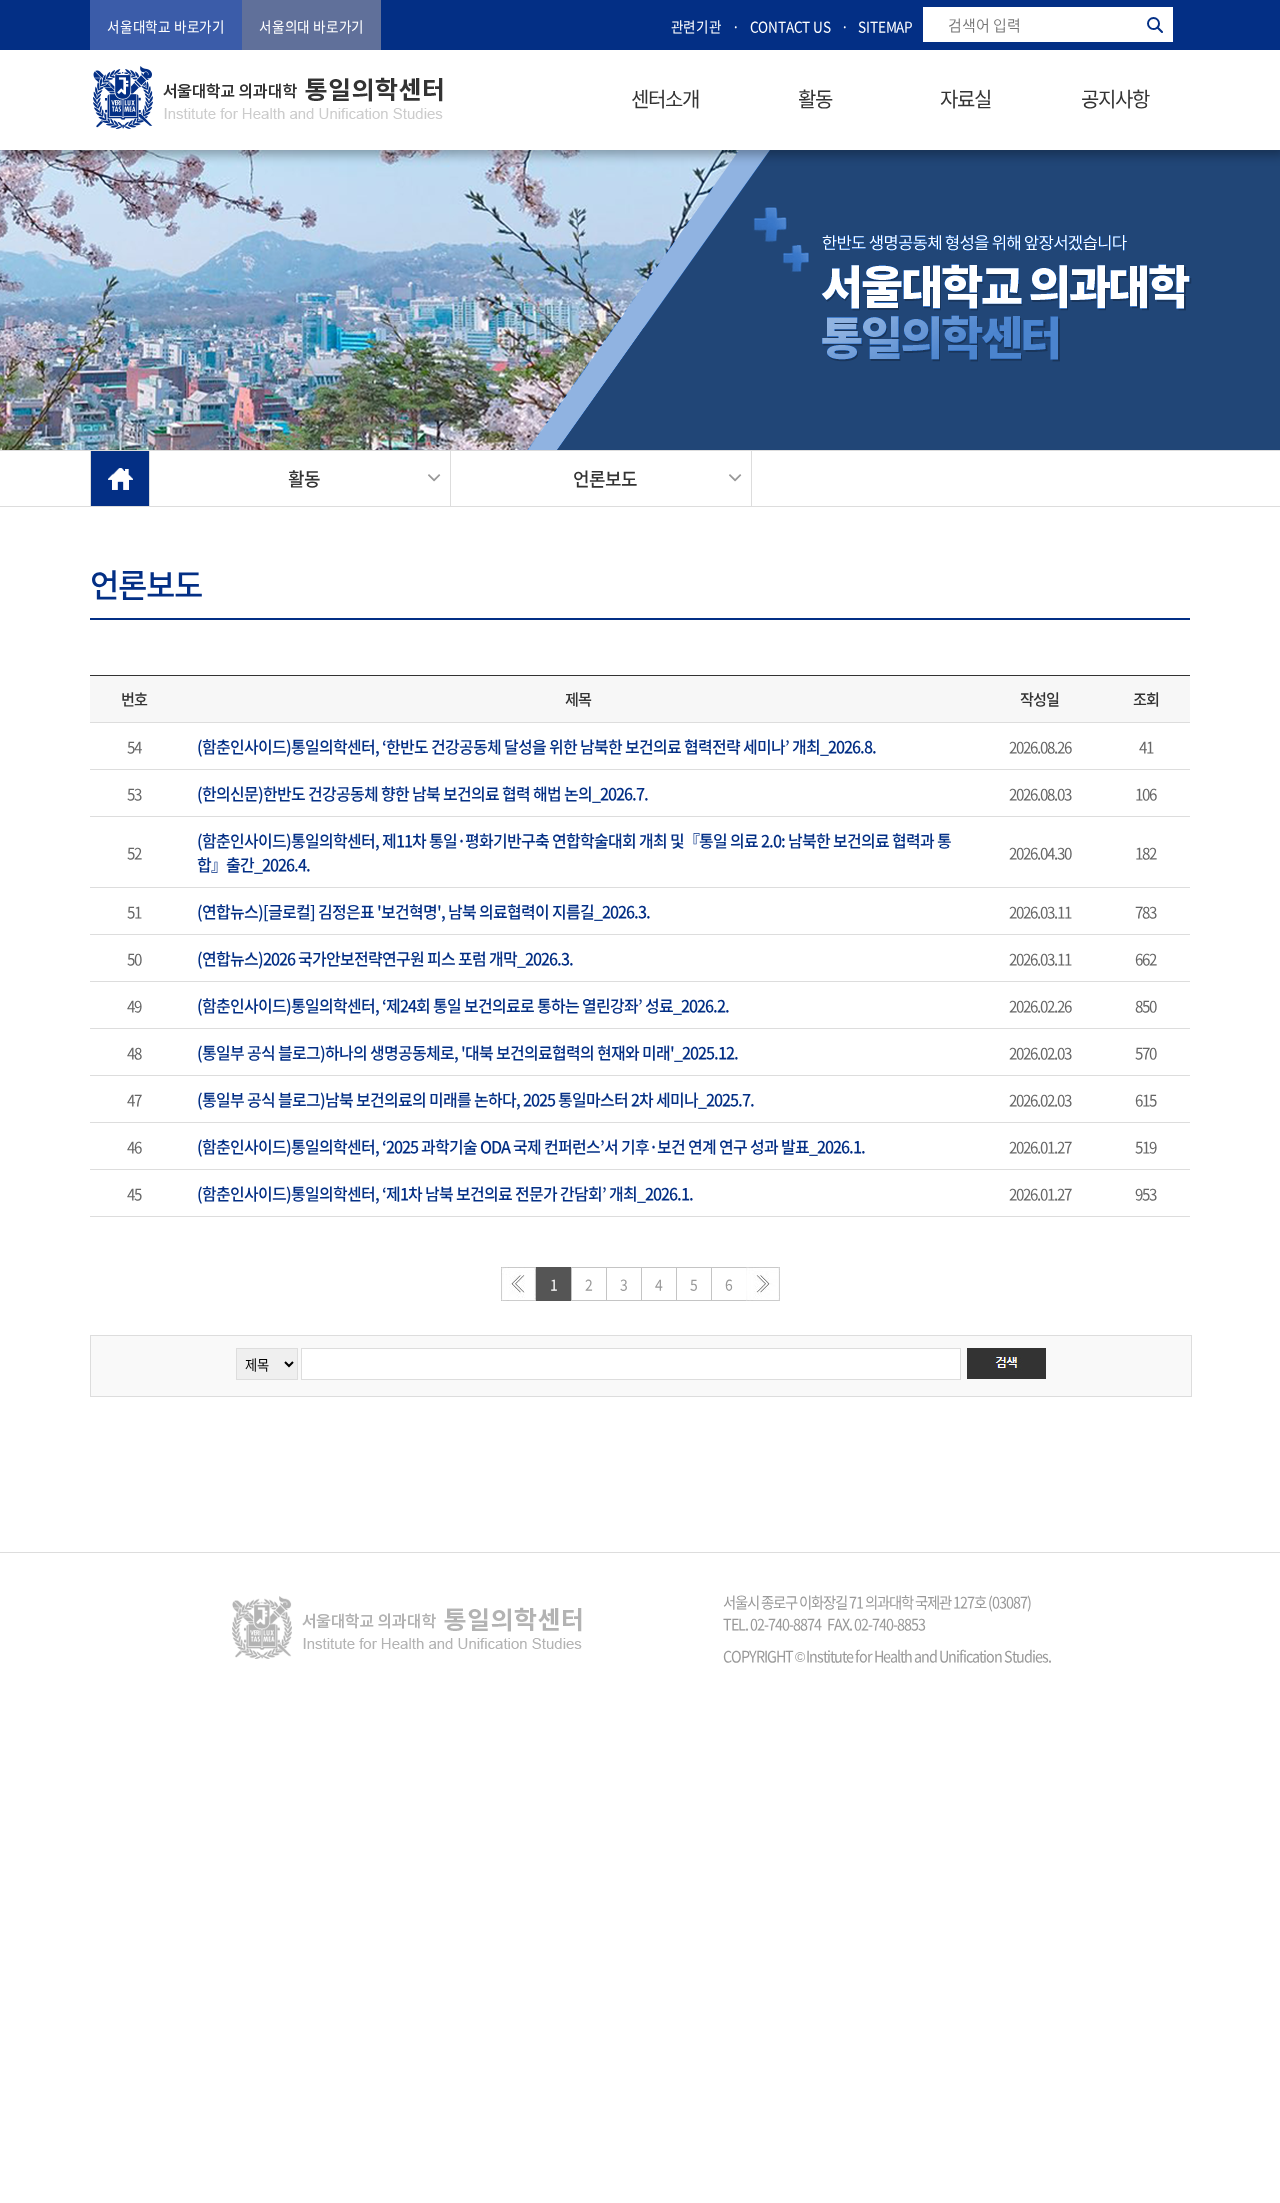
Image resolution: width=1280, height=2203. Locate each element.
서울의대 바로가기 (311, 26)
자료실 (965, 98)
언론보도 (605, 478)
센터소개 (665, 98)
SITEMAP (885, 26)
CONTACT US (790, 26)
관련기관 (696, 26)
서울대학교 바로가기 (166, 26)
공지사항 (1115, 98)
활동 (815, 98)
